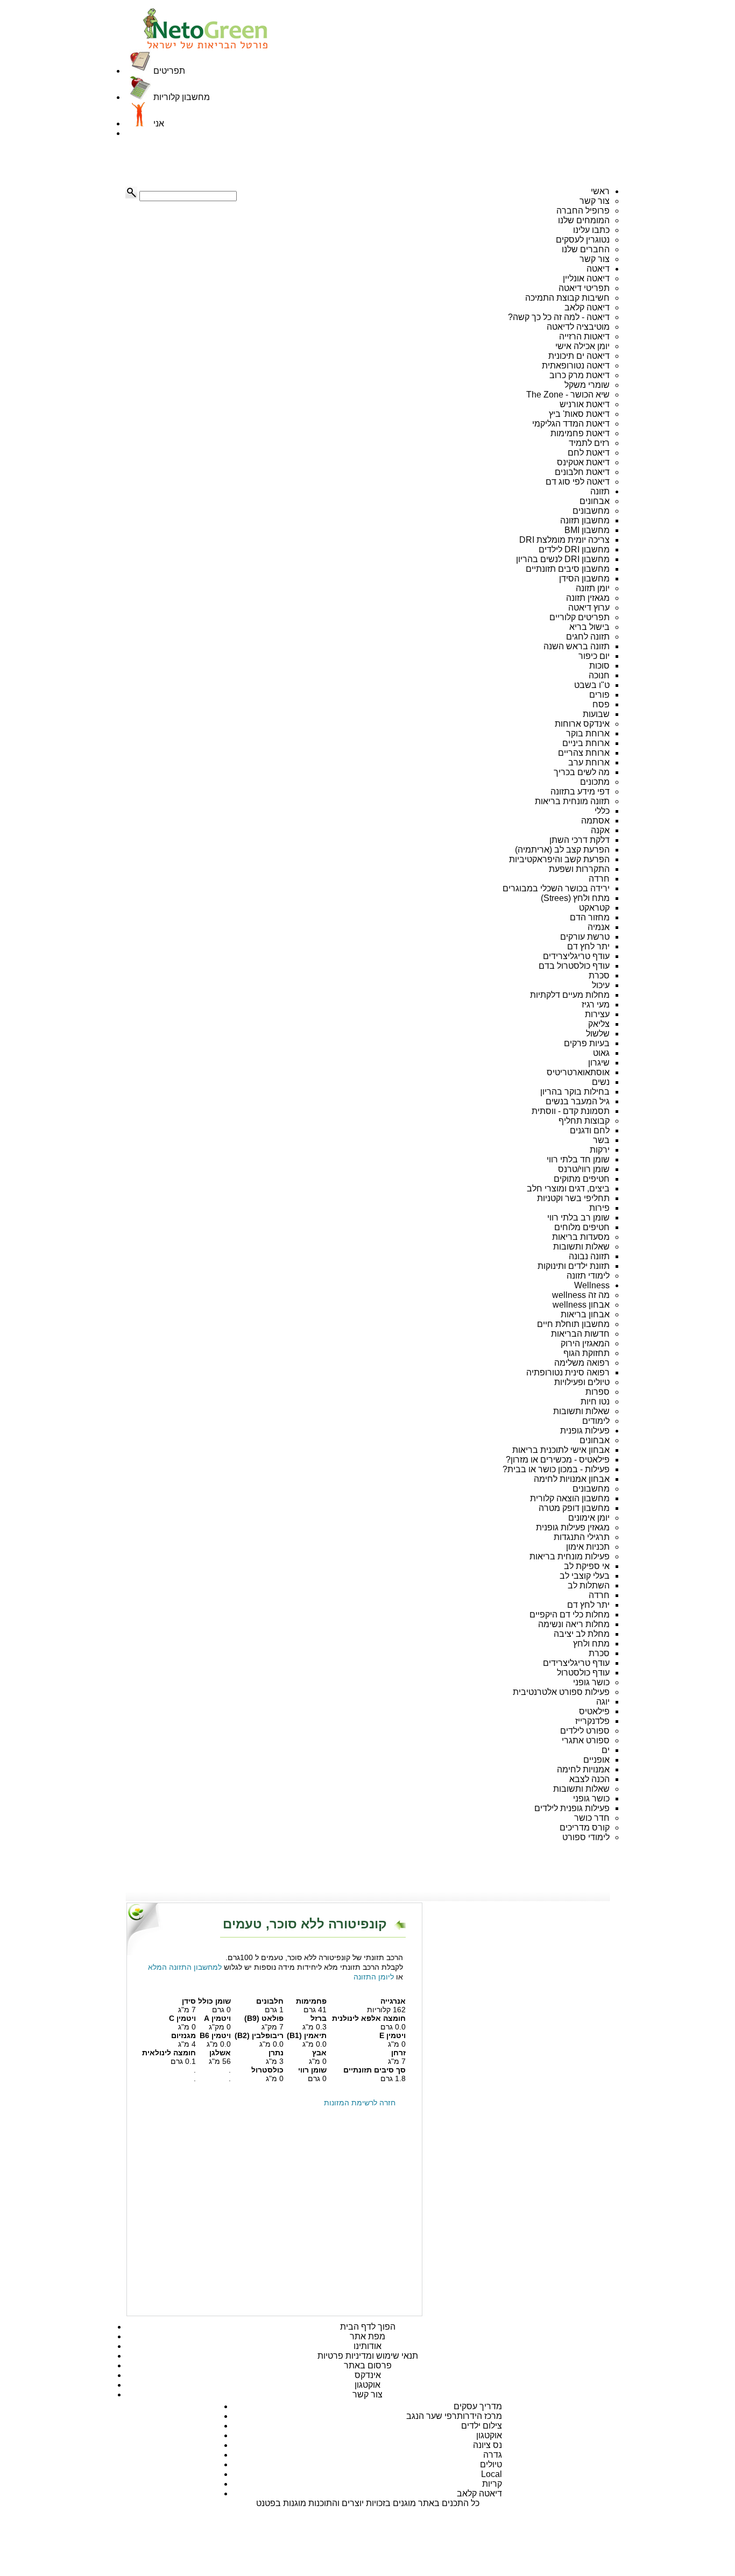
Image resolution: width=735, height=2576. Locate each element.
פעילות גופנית (585, 1431)
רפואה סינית (587, 1372)
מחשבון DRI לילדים (574, 549)
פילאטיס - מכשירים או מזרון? (558, 1460)
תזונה (600, 491)
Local (492, 2474)
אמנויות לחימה (583, 1769)
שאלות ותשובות (581, 1247)
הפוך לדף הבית (368, 2327)
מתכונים (595, 782)
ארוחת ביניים (586, 743)
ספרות (598, 1392)
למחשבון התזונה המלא (185, 1967)
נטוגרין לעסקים (583, 240)
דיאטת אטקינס (583, 462)
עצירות (597, 1014)
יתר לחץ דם (588, 946)
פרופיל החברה (583, 211)
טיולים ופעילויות (582, 1382)
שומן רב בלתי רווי (578, 1218)
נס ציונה (487, 2445)
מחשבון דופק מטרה (574, 1508)
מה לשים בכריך (582, 772)
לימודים (596, 1421)
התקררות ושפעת (579, 869)
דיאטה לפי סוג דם (578, 482)
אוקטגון (367, 2385)
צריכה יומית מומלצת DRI (564, 540)
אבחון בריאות (585, 1314)
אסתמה (595, 821)
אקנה (600, 830)
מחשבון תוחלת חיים (573, 1324)
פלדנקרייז (592, 1721)
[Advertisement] (179, 162)
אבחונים (595, 501)
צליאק (599, 1024)
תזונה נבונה (589, 1256)
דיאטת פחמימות (580, 433)
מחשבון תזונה (585, 520)
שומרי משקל (587, 385)
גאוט (601, 1053)
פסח (601, 704)
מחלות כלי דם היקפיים (570, 1615)
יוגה (603, 1702)
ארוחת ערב (589, 762)
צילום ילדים (482, 2426)
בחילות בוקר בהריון (575, 1092)
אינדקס (368, 2375)
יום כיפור (594, 656)
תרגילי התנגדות (582, 1537)
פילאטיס (594, 1711)
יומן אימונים (589, 1518)
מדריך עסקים (478, 2406)
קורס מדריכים (585, 1828)
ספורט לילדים (585, 1731)
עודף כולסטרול (583, 1673)
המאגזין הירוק (585, 1343)
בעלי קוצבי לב (585, 1576)
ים (606, 1750)
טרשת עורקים (585, 937)
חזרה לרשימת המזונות (360, 2103)
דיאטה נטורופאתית (576, 366)
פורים (599, 695)
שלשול (598, 1034)
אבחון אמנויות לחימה (572, 1479)
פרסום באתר (368, 2365)
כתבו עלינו (591, 230)
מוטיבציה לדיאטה (578, 327)
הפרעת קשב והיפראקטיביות (559, 859)
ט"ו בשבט (592, 685)
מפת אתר (367, 2336)
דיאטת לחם (589, 453)
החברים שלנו (586, 249)
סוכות (599, 666)
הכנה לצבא (589, 1779)
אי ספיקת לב (587, 1566)
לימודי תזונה (588, 1276)
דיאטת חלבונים (582, 472)
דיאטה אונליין (586, 278)
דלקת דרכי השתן (579, 840)
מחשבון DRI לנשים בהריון (563, 559)
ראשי (600, 191)
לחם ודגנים (590, 1130)
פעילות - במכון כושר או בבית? (556, 1469)
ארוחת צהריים (584, 753)
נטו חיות (595, 1401)
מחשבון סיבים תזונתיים (568, 569)
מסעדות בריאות (581, 1237)
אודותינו (367, 2346)
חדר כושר (592, 1818)
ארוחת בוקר (588, 733)
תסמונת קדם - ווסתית (571, 1111)
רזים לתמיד (589, 443)
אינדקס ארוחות (582, 724)
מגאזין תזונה (588, 598)
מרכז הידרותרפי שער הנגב (454, 2416)
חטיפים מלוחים (582, 1227)
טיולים (491, 2464)
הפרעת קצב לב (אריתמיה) (562, 850)
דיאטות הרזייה (584, 336)
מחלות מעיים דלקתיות (570, 995)
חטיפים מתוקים (582, 1179)
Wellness (592, 1285)
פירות (599, 1208)
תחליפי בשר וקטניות (573, 1198)
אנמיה (599, 927)
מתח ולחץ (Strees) (575, 898)
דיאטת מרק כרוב (579, 375)
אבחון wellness (581, 1305)
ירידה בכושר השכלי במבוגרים (556, 888)
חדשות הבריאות (580, 1334)
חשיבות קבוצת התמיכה (567, 298)
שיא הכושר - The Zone (568, 395)
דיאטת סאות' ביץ (579, 414)
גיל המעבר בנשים (578, 1101)
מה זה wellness (581, 1295)
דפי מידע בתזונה (580, 792)
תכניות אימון (588, 1547)
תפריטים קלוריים (579, 617)
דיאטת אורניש (585, 404)
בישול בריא (589, 627)
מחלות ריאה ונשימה (574, 1624)
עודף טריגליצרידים (576, 956)
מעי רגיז (596, 1005)
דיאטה (598, 269)
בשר (601, 1140)
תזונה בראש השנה (577, 646)
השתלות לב (589, 1585)
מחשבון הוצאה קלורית (570, 1498)
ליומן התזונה (374, 1977)
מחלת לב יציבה (582, 1634)
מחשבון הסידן (584, 579)
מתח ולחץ (591, 1644)
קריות (492, 2484)
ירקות (600, 1150)
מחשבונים (591, 511)
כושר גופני (591, 1682)
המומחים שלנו (584, 220)
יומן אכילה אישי (582, 346)
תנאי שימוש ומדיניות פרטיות (368, 2356)
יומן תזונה (593, 588)
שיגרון (599, 1063)
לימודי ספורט (586, 1837)
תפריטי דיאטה (584, 288)
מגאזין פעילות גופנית (573, 1527)
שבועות (596, 714)
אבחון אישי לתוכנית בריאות (561, 1450)
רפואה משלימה (582, 1363)
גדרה (493, 2455)
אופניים (596, 1760)
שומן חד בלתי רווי (578, 1159)
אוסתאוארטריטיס (578, 1072)
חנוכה (599, 675)
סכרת (599, 975)
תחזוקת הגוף (586, 1353)
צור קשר (595, 201)
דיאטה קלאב (587, 307)
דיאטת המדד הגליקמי (571, 424)
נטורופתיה (545, 1372)
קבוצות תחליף (584, 1121)
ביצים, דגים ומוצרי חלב (568, 1188)
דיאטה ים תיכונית (579, 356)
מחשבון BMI (587, 530)
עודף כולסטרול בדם (574, 966)
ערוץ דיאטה (589, 608)
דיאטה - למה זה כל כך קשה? (559, 317)
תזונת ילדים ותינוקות (574, 1266)
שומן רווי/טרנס (584, 1169)
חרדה (599, 879)
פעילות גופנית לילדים (572, 1808)
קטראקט (594, 908)
